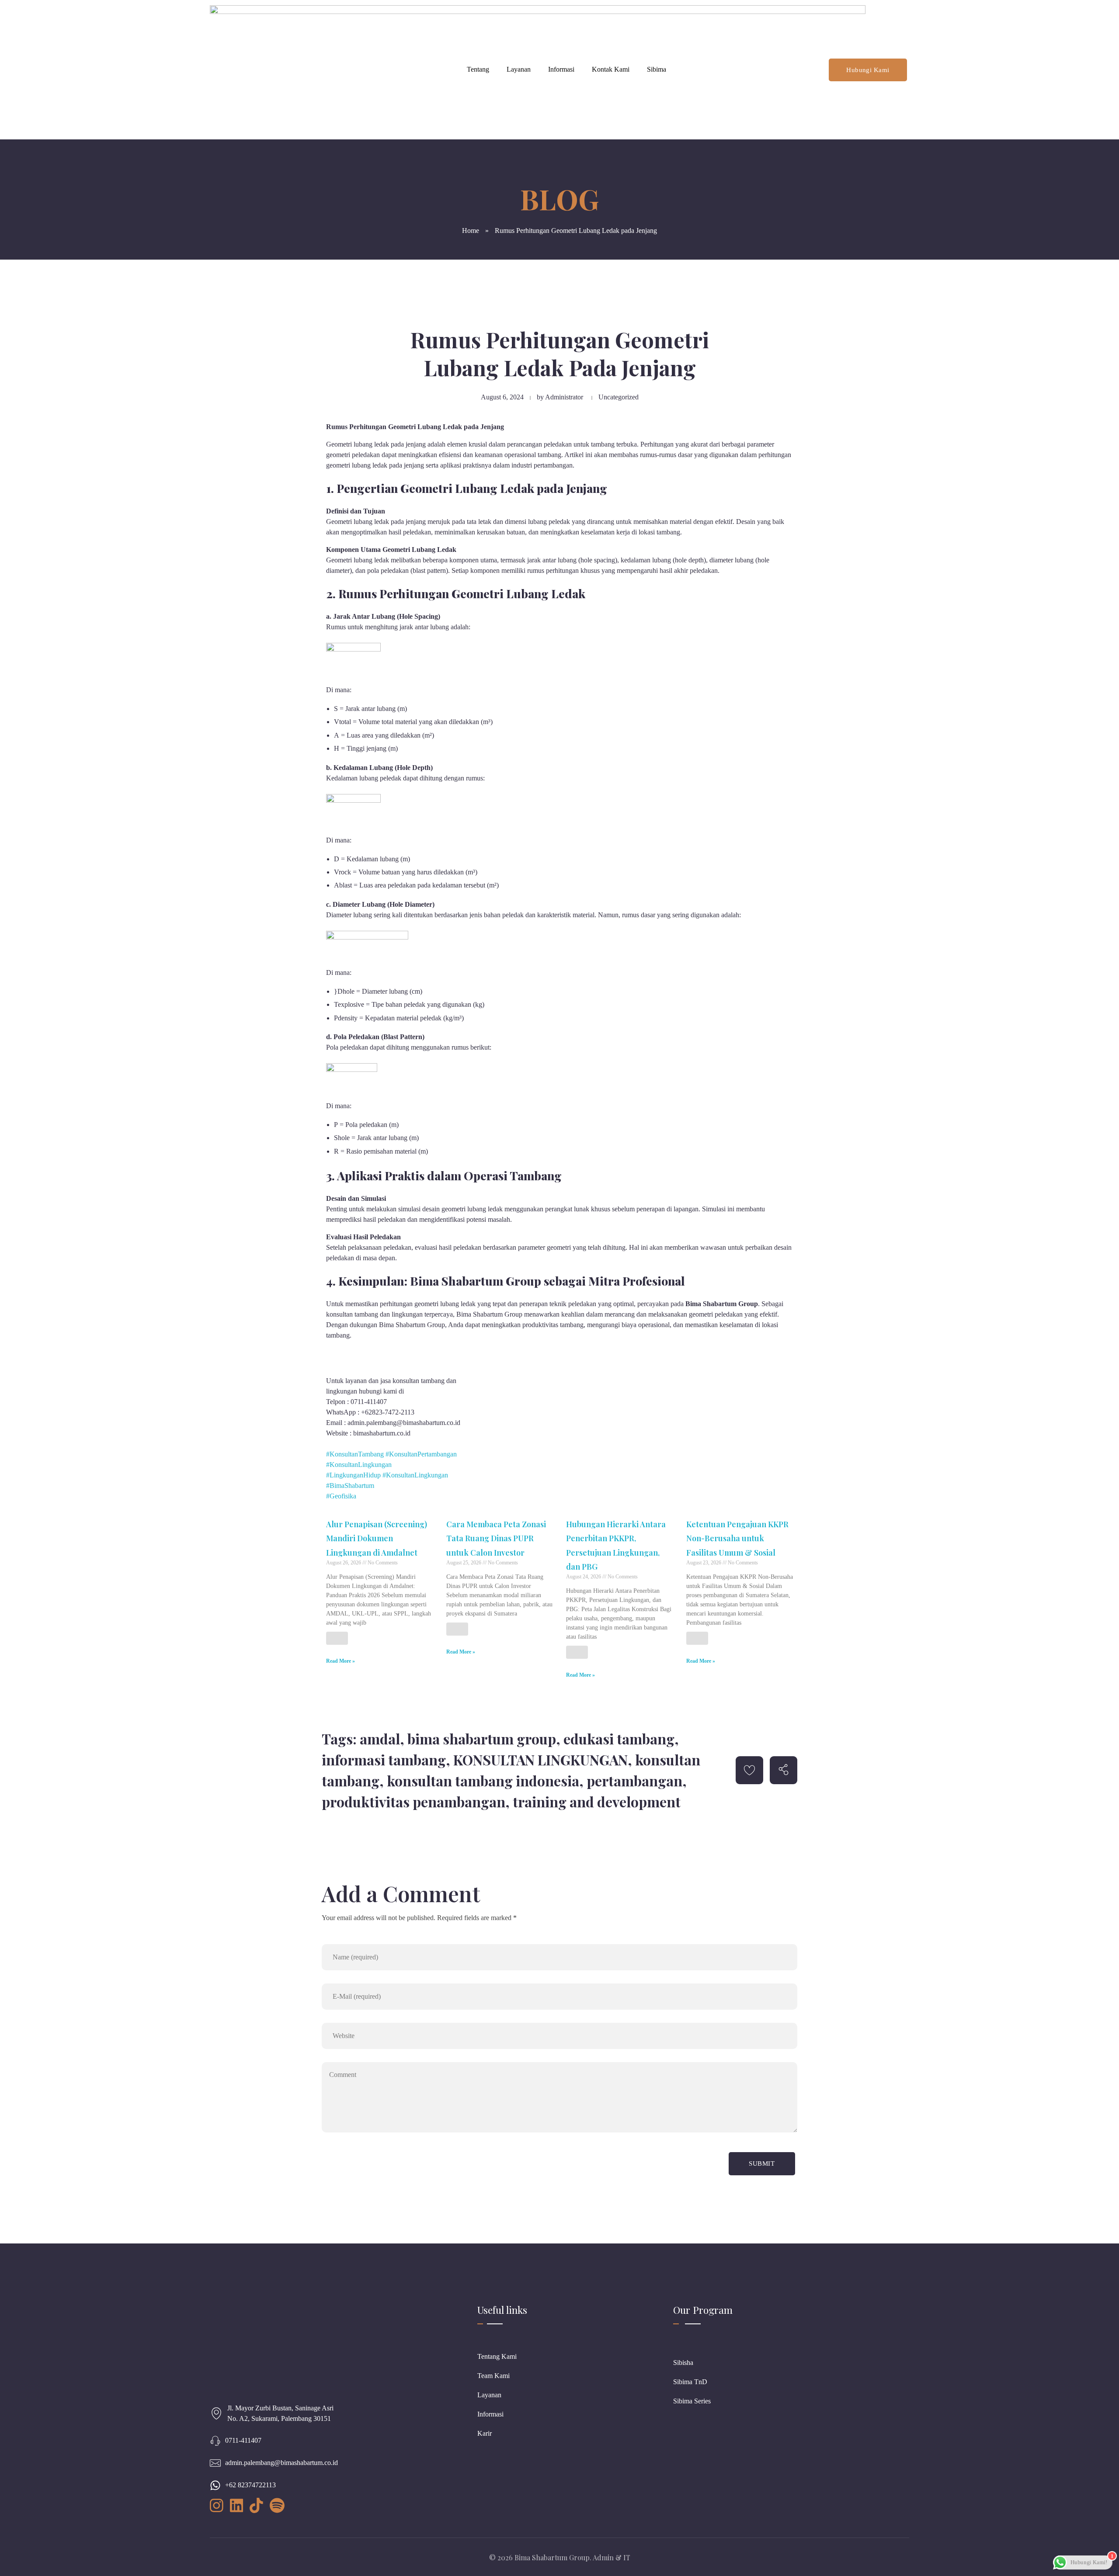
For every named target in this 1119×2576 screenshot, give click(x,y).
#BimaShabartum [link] (350, 1486)
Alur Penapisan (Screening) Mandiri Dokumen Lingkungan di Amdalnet (377, 1538)
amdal (380, 1739)
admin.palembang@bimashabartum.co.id (281, 2463)
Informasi (561, 69)
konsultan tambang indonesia (483, 1780)
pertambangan (634, 1780)
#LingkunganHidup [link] (353, 1475)
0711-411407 (243, 2440)
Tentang (478, 69)
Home (471, 231)
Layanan (519, 69)
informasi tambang (384, 1760)
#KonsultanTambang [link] (355, 1454)
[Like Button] (337, 1638)
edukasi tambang (619, 1739)
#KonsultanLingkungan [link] (359, 1465)
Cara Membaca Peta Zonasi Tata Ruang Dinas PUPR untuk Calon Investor (496, 1538)
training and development (597, 1801)
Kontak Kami (611, 69)
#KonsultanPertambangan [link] (421, 1454)
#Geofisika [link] (341, 1496)
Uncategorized (619, 397)
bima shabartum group (482, 1739)
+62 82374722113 (250, 2485)
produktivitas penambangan (414, 1801)
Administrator (564, 397)
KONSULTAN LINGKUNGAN (540, 1760)
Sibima (657, 69)
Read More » (341, 1661)
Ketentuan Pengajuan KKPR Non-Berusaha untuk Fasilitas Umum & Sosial (737, 1538)
